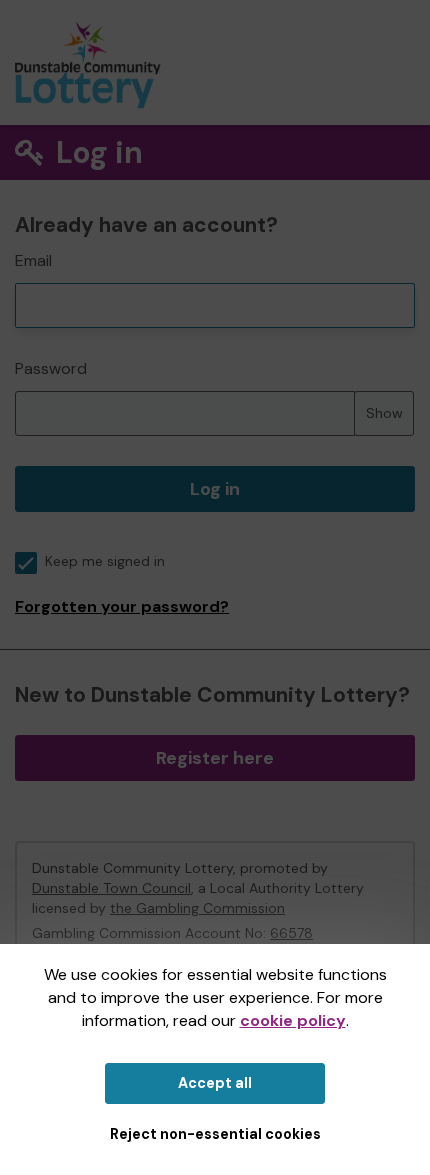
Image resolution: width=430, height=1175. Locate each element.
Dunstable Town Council (111, 888)
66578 (291, 933)
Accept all (215, 1083)
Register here (215, 758)
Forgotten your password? (122, 606)
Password (51, 368)
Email (33, 260)
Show (384, 413)
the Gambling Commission (197, 908)
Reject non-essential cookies (215, 1134)
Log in (215, 489)
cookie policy (293, 1020)
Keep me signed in (105, 561)
